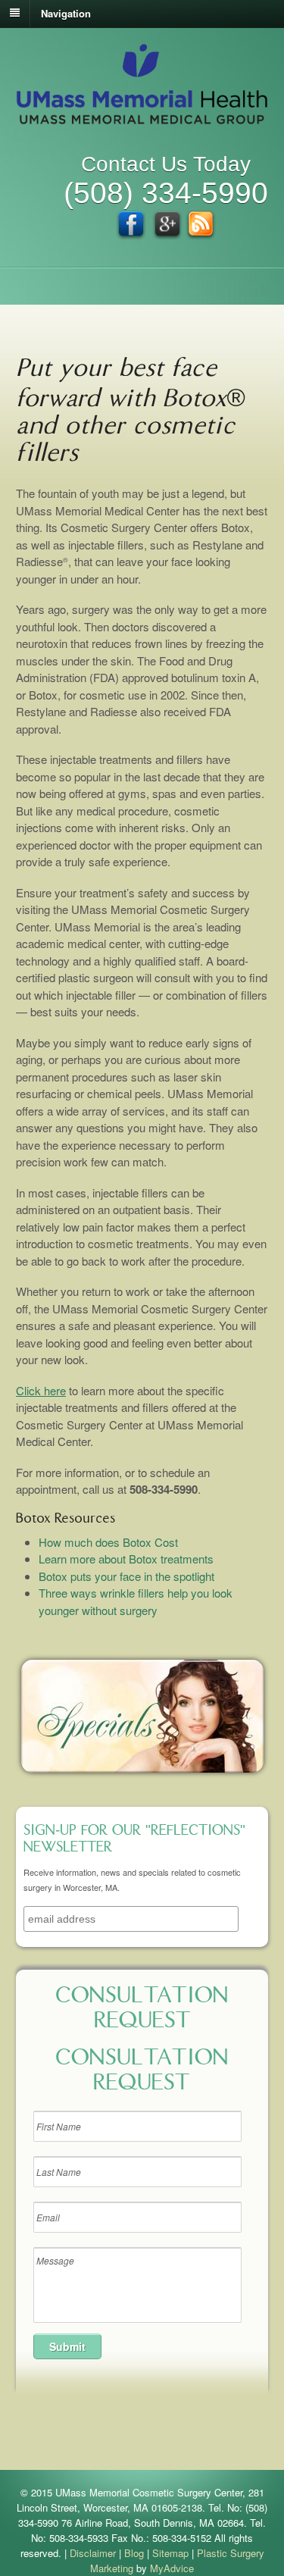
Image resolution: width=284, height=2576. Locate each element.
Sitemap (170, 2553)
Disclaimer (93, 2553)
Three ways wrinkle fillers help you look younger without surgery (136, 1601)
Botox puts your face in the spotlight (126, 1576)
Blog (134, 2553)
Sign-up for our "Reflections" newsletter (134, 1840)
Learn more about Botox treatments (126, 1559)
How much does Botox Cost (108, 1542)
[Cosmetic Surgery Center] (142, 117)
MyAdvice (172, 2568)
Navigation (66, 13)
